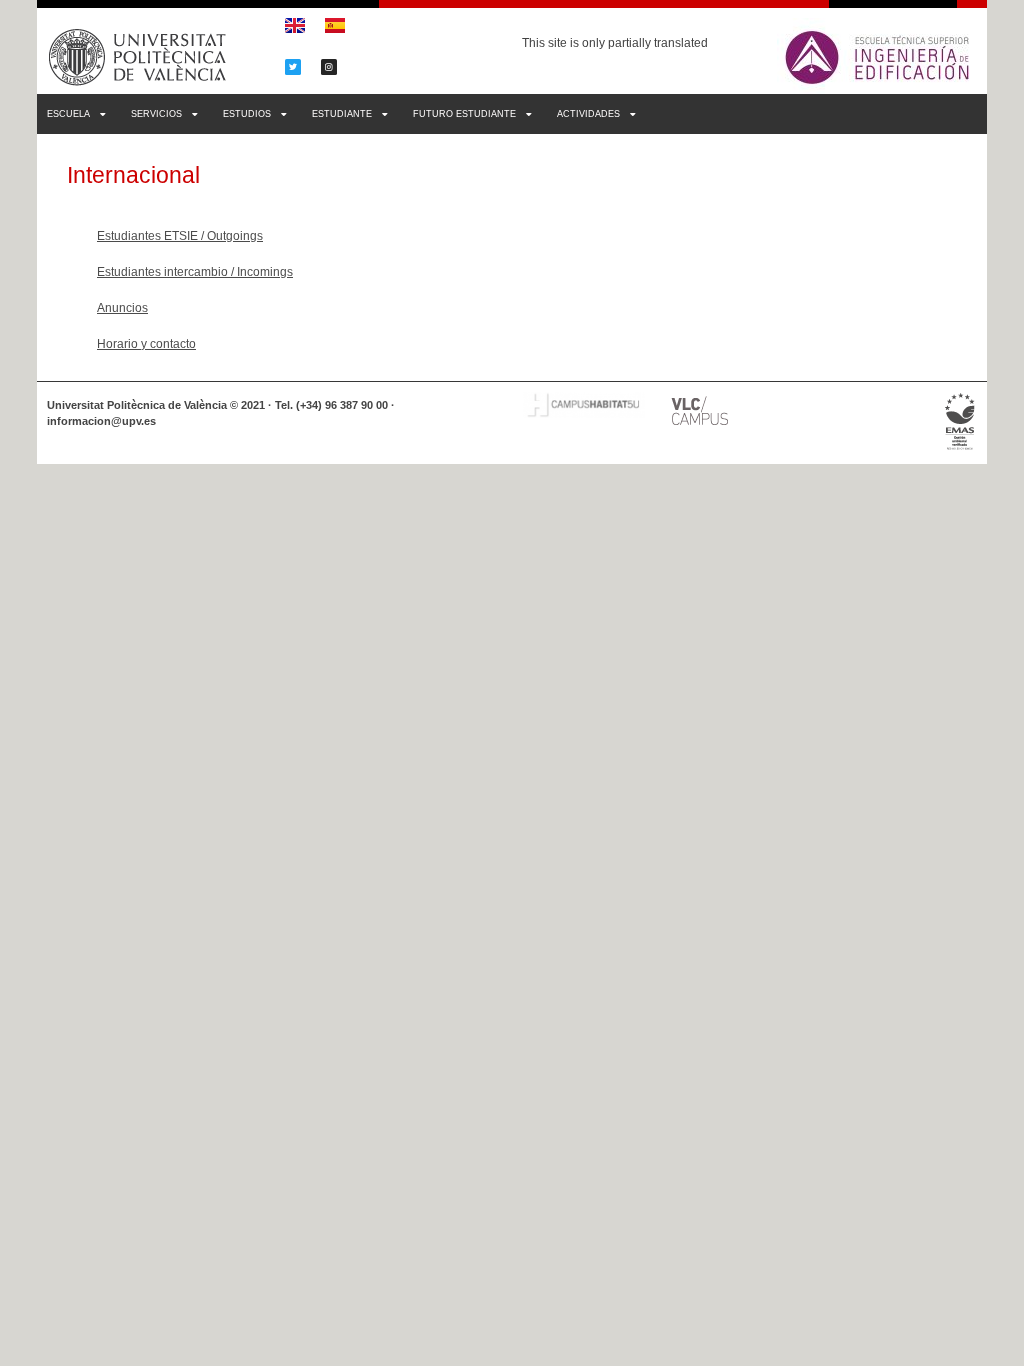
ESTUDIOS (247, 114)
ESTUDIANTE (342, 114)
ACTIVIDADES (588, 114)
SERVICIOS (156, 114)
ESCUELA (68, 114)
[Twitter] (293, 67)
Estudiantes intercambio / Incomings (195, 272)
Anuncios (122, 308)
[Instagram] (329, 67)
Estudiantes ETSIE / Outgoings (180, 236)
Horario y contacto (146, 344)
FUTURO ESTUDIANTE (464, 114)
